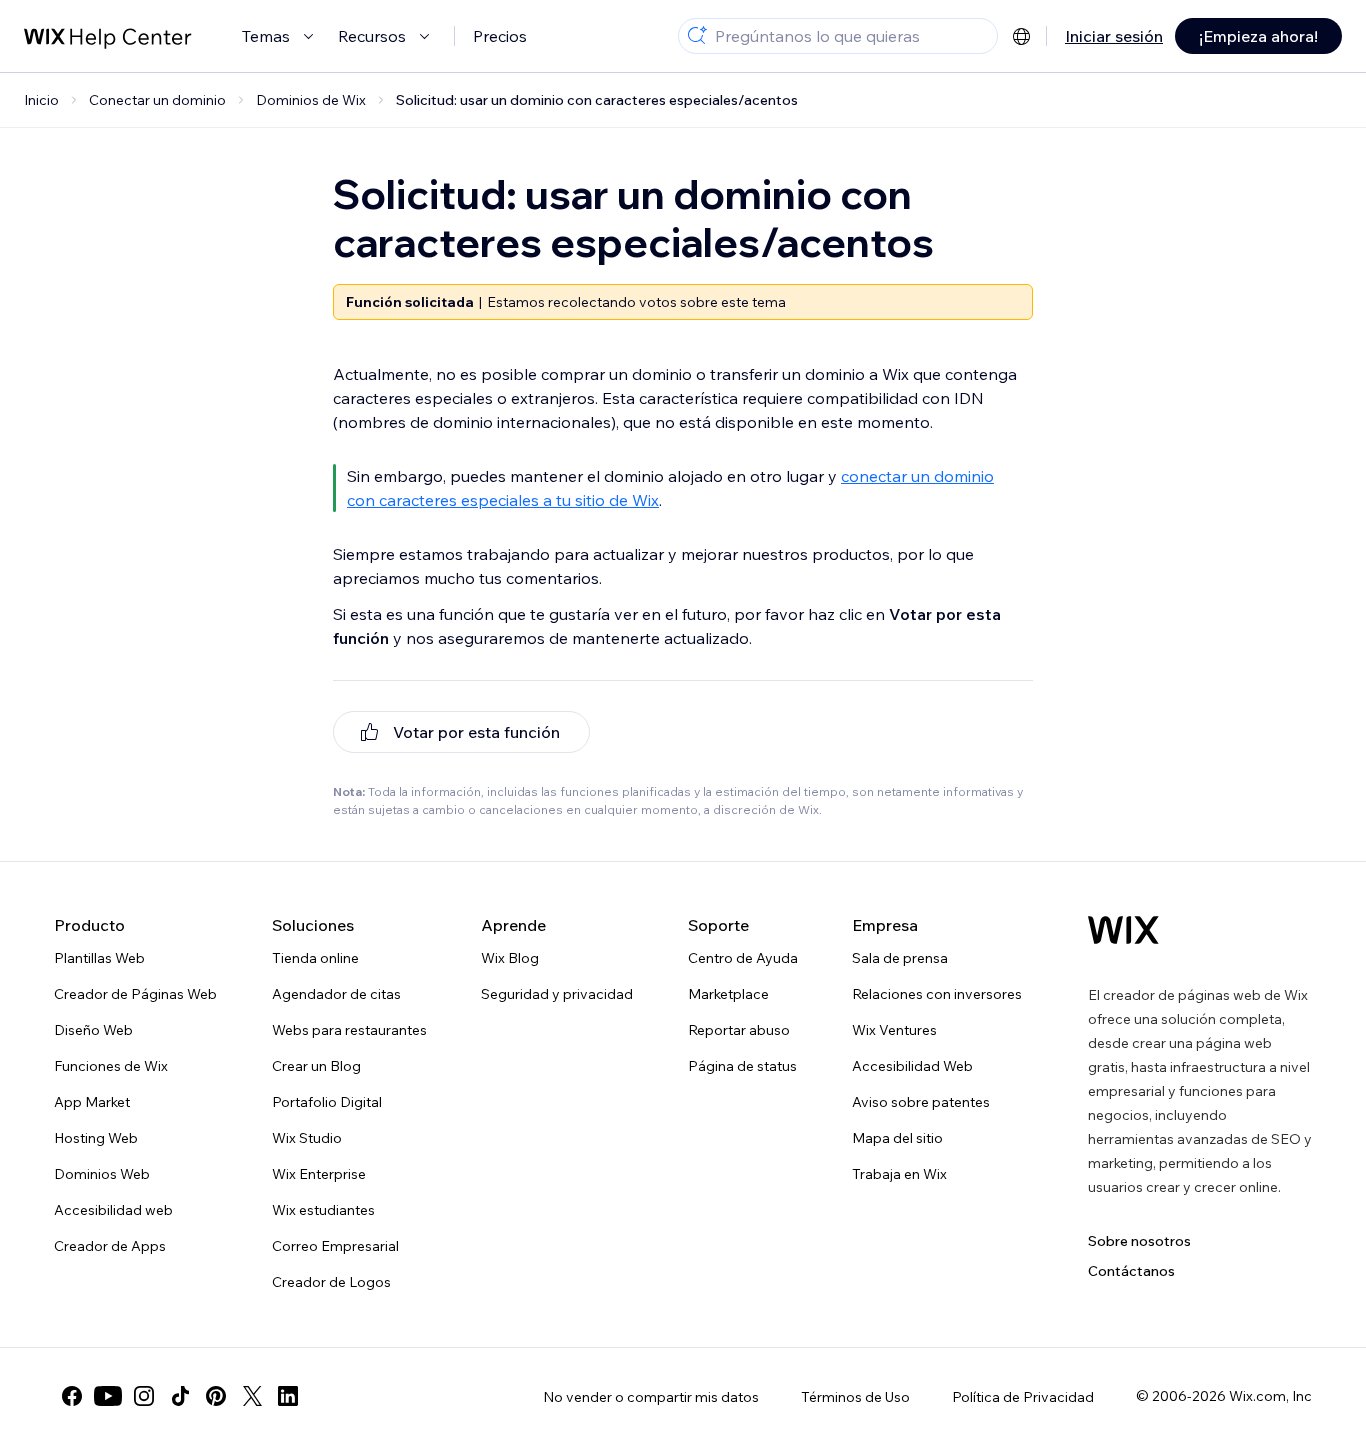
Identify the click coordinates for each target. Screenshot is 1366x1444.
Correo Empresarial (335, 1246)
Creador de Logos (331, 1282)
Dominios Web (102, 1174)
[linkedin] (288, 1396)
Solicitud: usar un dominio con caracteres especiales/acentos (597, 100)
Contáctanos (1131, 1271)
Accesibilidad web (113, 1210)
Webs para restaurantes (349, 1030)
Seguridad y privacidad (557, 994)
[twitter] (252, 1396)
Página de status (742, 1066)
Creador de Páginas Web (135, 994)
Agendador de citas (336, 994)
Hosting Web (96, 1138)
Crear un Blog (316, 1066)
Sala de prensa (900, 958)
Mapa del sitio (897, 1138)
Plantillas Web (99, 958)
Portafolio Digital (327, 1102)
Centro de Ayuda (743, 958)
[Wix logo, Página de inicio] (1123, 930)
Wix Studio (307, 1138)
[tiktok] (180, 1396)
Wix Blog (510, 958)
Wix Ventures (894, 1030)
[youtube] (108, 1396)
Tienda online (315, 958)
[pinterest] (216, 1396)
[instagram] (144, 1396)
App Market (92, 1102)
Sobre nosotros (1139, 1241)
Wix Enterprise (319, 1174)
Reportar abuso (739, 1030)
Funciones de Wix (111, 1066)
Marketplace (728, 994)
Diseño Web (93, 1030)
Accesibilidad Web (912, 1066)
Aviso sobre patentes (921, 1102)
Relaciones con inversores (937, 994)
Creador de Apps (110, 1246)
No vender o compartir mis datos (651, 1397)
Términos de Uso (855, 1397)
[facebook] (72, 1396)
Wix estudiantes (323, 1210)
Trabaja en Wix (899, 1174)
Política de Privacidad (1023, 1397)
